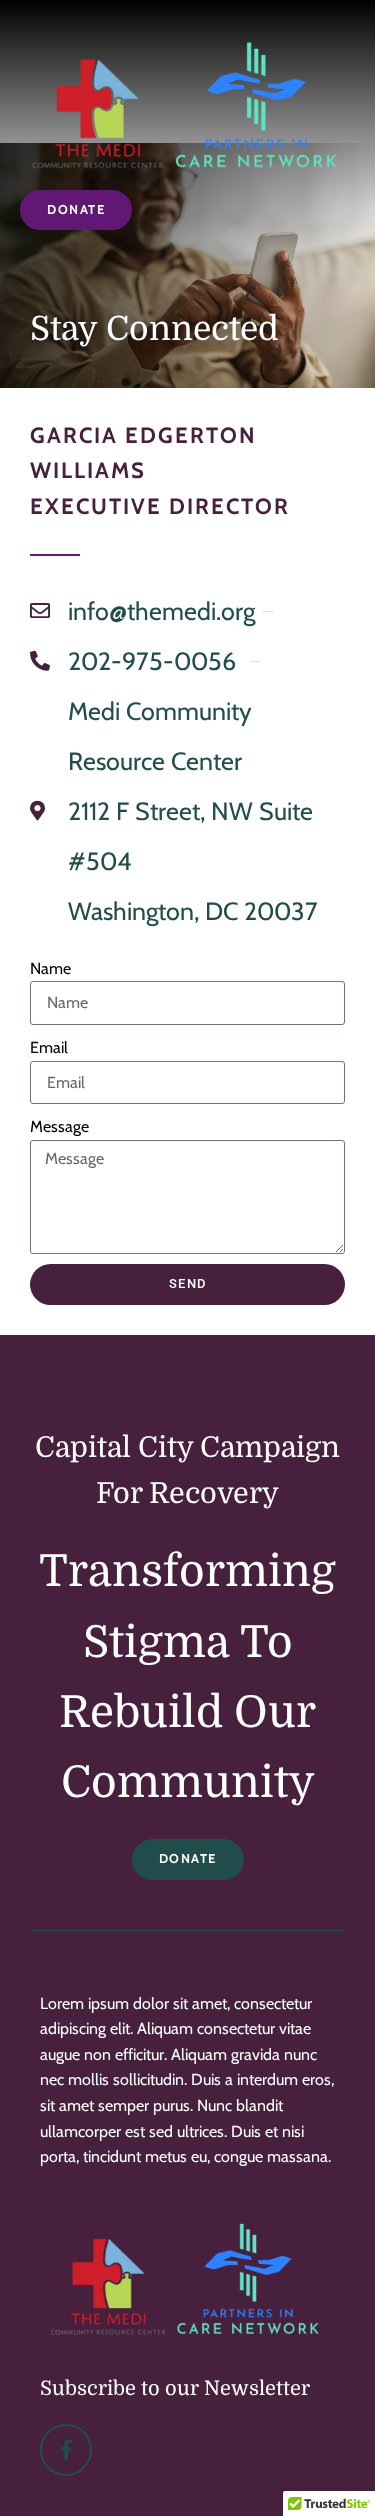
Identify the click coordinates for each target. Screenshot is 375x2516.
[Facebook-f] (66, 2450)
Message (59, 1126)
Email (49, 1047)
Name (50, 968)
